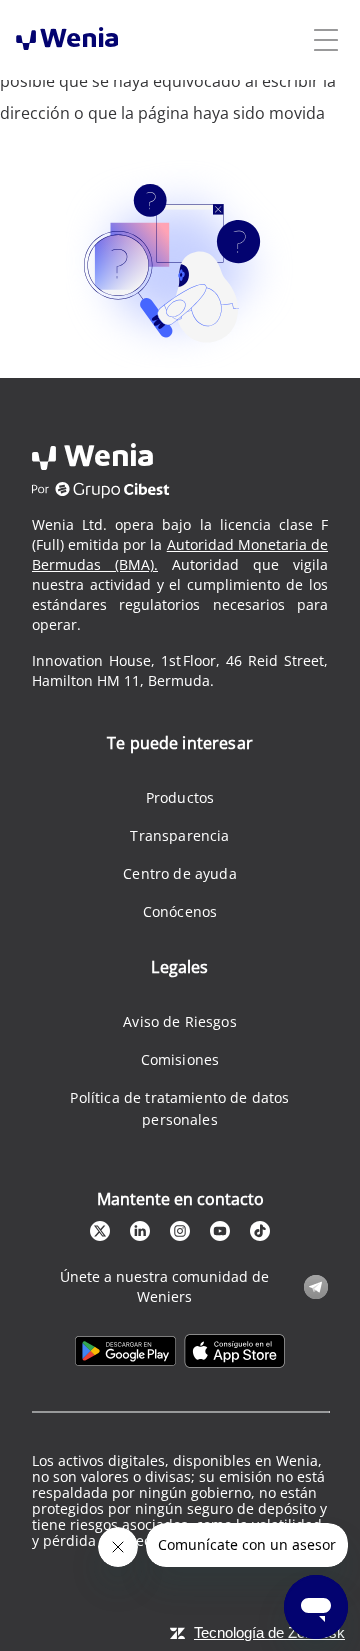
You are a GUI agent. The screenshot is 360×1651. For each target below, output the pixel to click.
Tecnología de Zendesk (269, 1632)
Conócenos (180, 911)
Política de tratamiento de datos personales (179, 1108)
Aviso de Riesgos (180, 1021)
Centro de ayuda (179, 873)
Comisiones (180, 1059)
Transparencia (179, 835)
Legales (179, 967)
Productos (180, 797)
